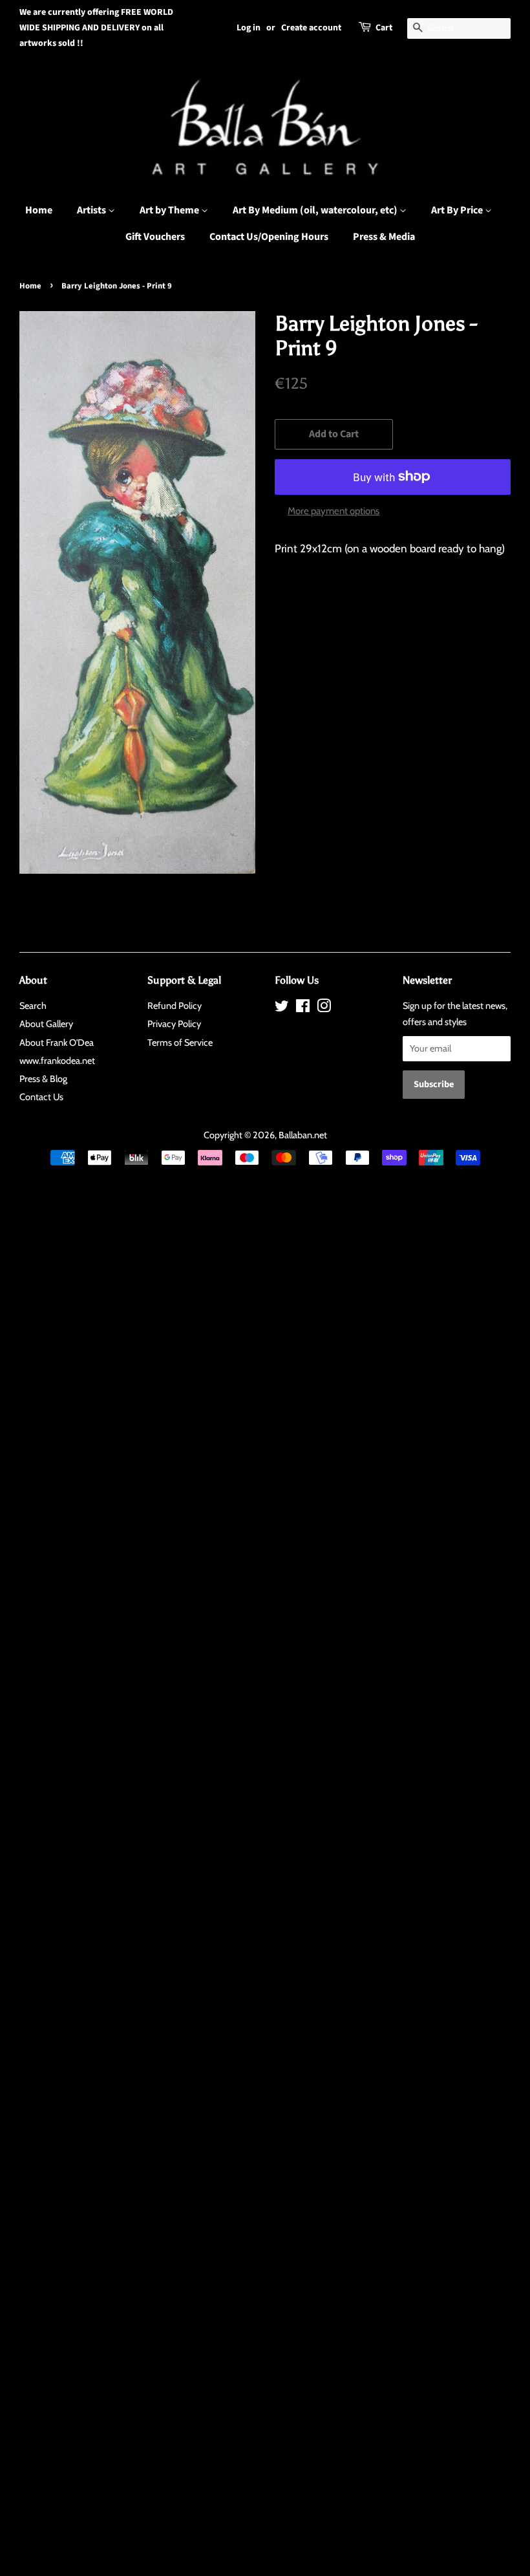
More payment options (334, 511)
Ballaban (295, 1135)
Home (39, 210)
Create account (311, 28)
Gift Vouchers (155, 237)
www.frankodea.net (57, 1061)
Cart (384, 28)
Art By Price (458, 210)
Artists (92, 210)
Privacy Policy (174, 1024)
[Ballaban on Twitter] (282, 1008)
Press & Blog (43, 1079)
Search (33, 1006)
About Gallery (46, 1024)
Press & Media (384, 237)
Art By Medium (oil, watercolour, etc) (316, 210)
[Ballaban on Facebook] (303, 1008)
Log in (249, 28)
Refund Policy (175, 1006)
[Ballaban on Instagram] (324, 1008)
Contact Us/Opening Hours (269, 237)
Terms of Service (180, 1043)
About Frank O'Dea (57, 1043)
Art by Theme (170, 210)
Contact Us (41, 1097)
